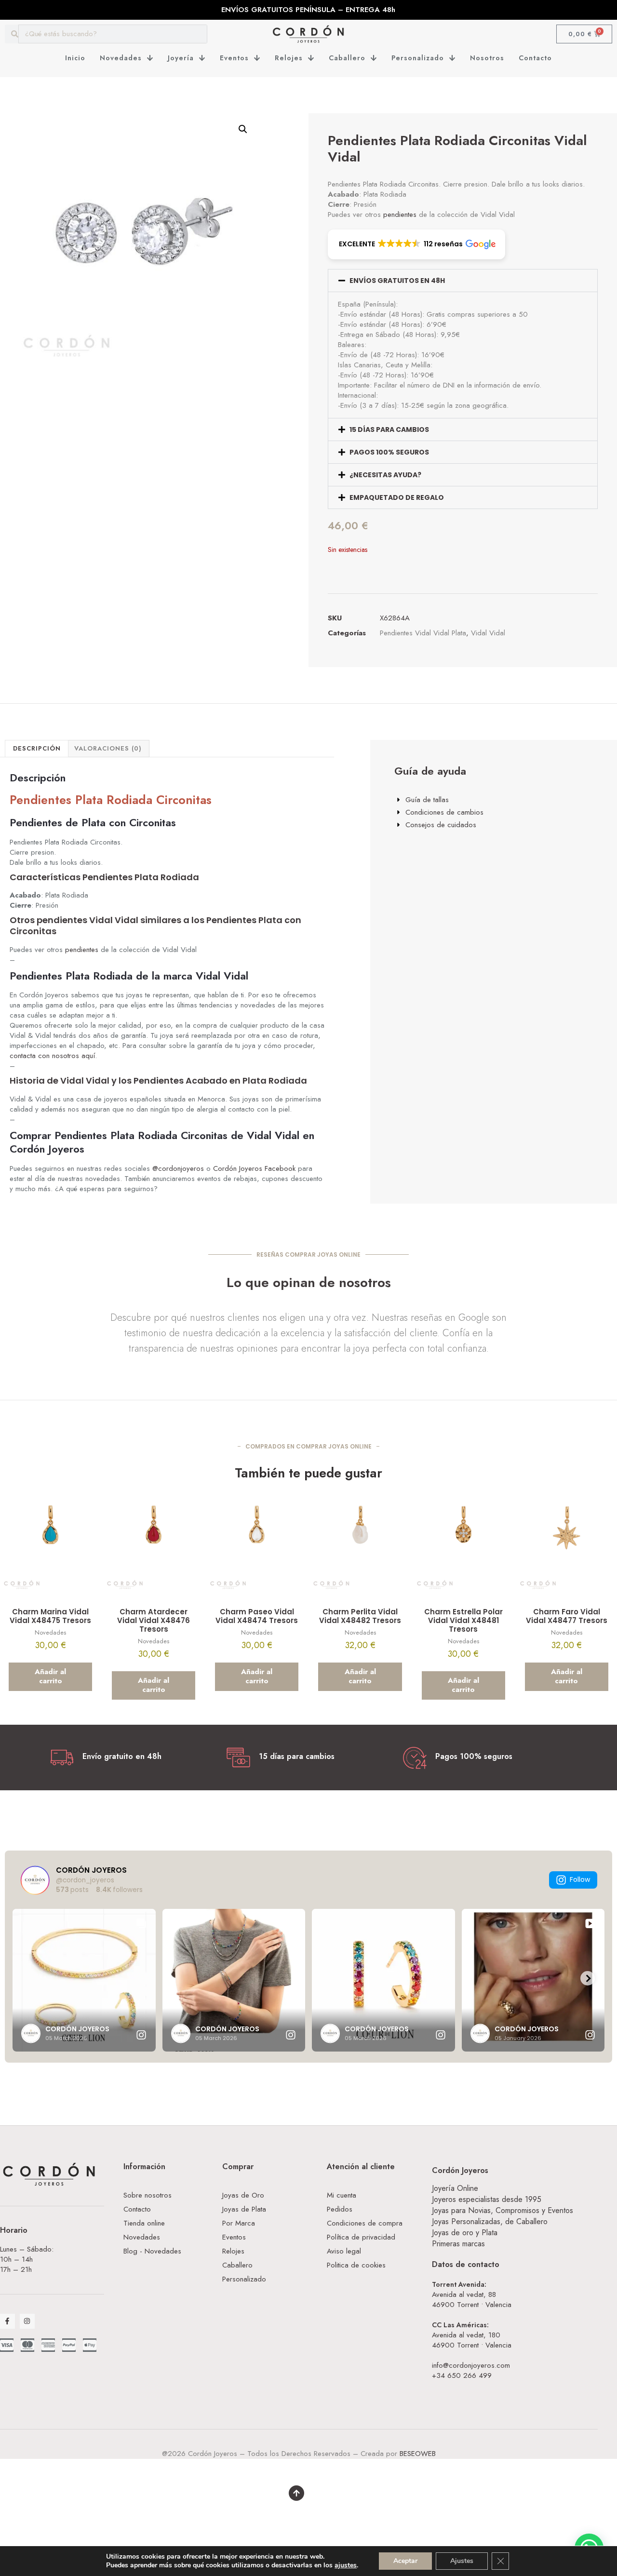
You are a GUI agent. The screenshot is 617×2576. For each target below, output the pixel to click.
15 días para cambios (389, 429)
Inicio (75, 58)
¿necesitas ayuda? (385, 475)
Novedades (121, 58)
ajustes (346, 2565)
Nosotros (487, 58)
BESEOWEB (418, 2454)
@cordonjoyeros (178, 1168)
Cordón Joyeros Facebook (254, 1168)
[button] (243, 129)
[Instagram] (27, 2321)
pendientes (400, 215)
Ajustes (462, 2561)
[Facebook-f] (7, 2321)
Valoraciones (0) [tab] (108, 748)
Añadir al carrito (50, 1677)
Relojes (289, 58)
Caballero (347, 58)
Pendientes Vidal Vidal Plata (423, 633)
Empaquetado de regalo (397, 497)
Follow (580, 1879)
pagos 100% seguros (389, 452)
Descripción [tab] (37, 748)
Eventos (234, 58)
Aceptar (405, 2561)
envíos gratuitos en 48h (397, 281)
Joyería (181, 58)
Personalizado (418, 58)
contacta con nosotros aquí (52, 1056)
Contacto (535, 58)
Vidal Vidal (488, 633)
